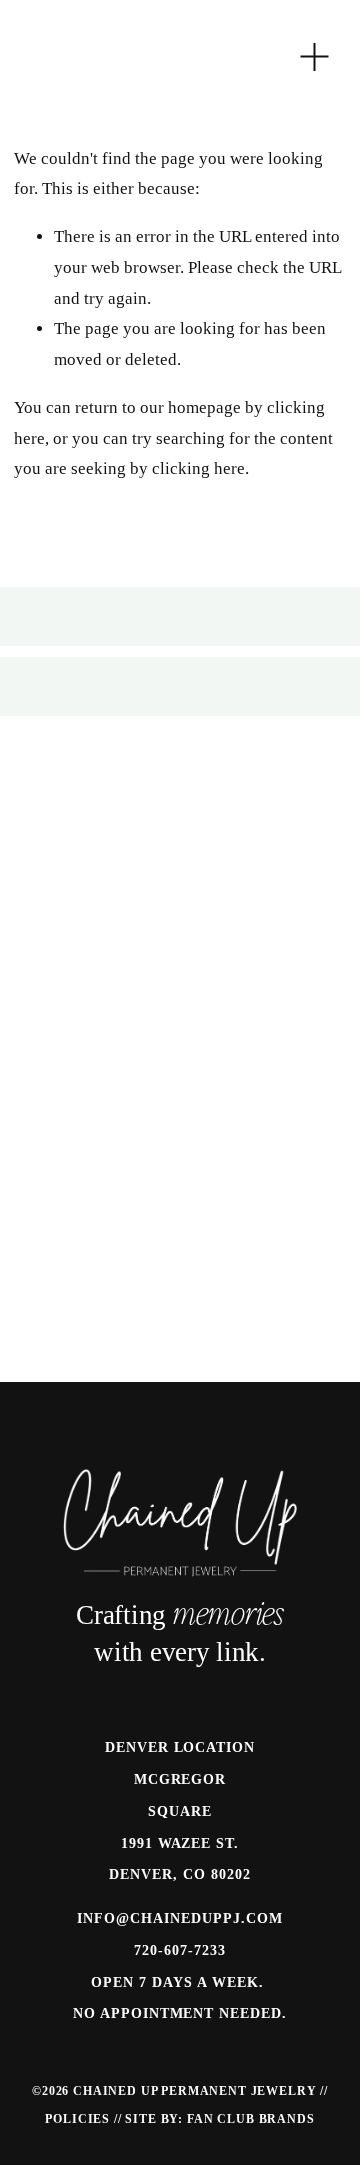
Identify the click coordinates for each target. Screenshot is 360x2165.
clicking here (198, 468)
